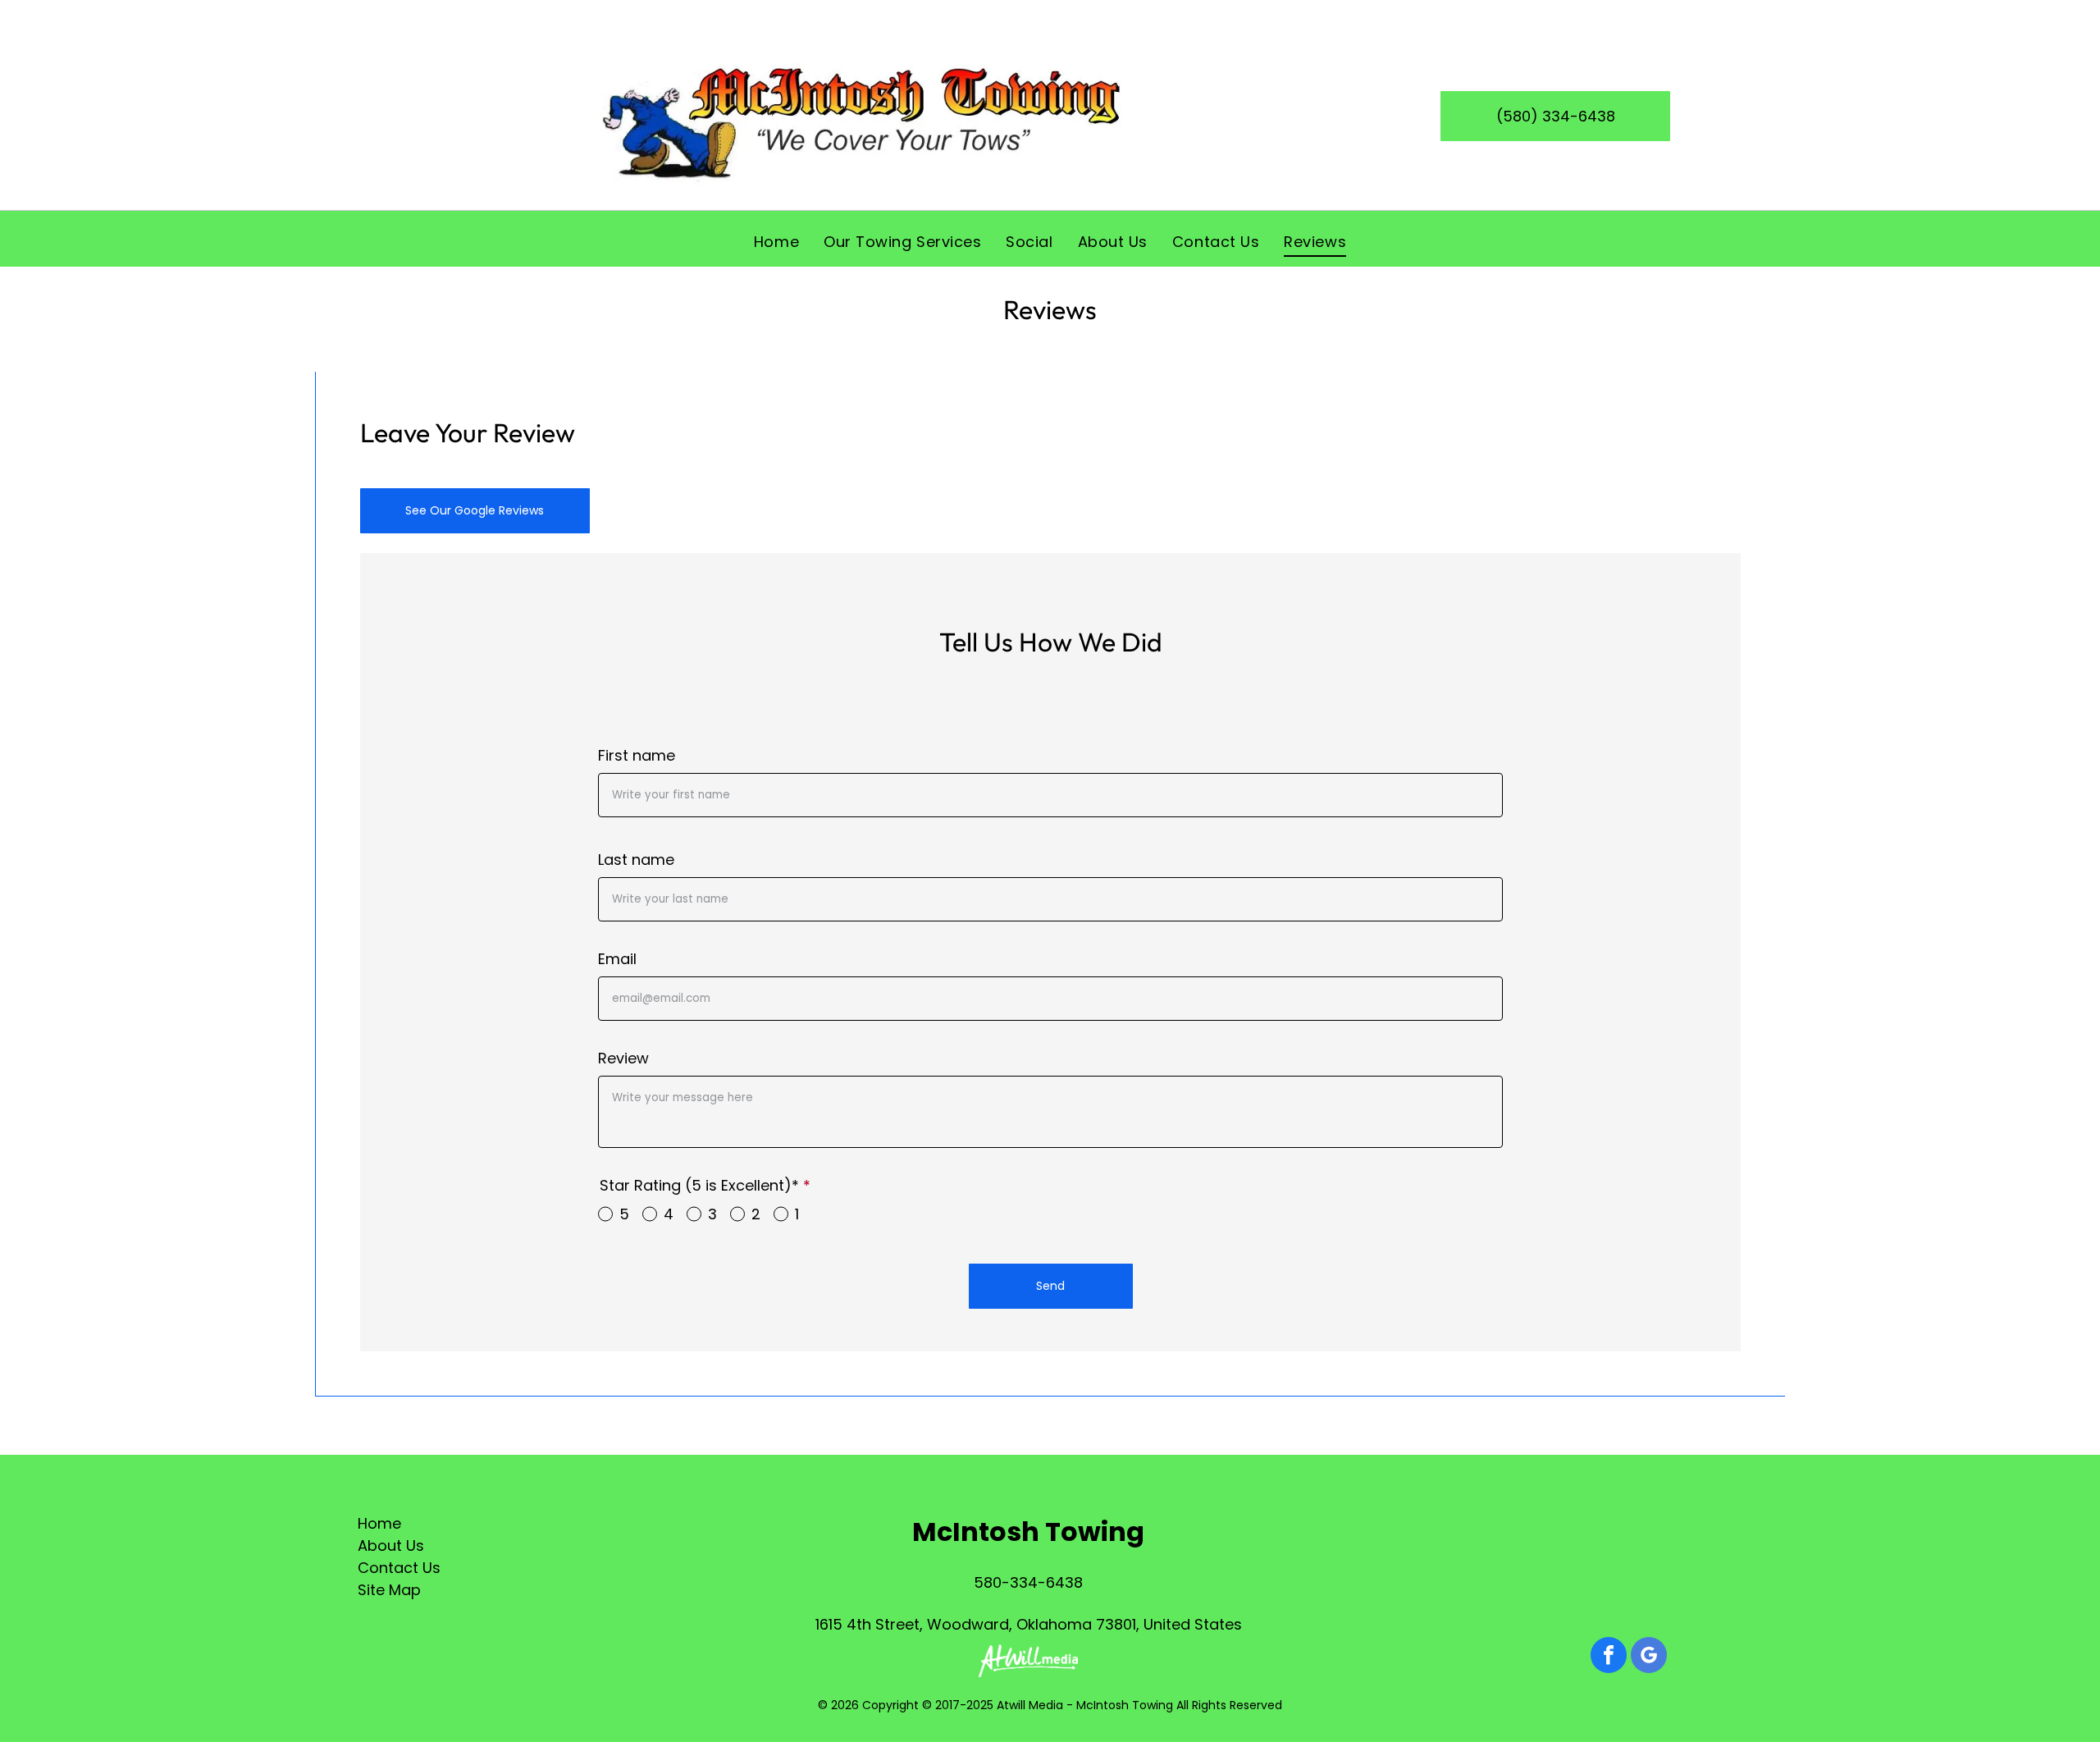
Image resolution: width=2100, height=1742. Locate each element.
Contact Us (399, 1568)
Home (379, 1523)
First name (637, 755)
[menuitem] (776, 241)
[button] (1051, 1286)
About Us (391, 1545)
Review (623, 1058)
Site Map (389, 1590)
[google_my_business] (1649, 1657)
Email (617, 959)
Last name (636, 860)
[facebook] (1609, 1657)
